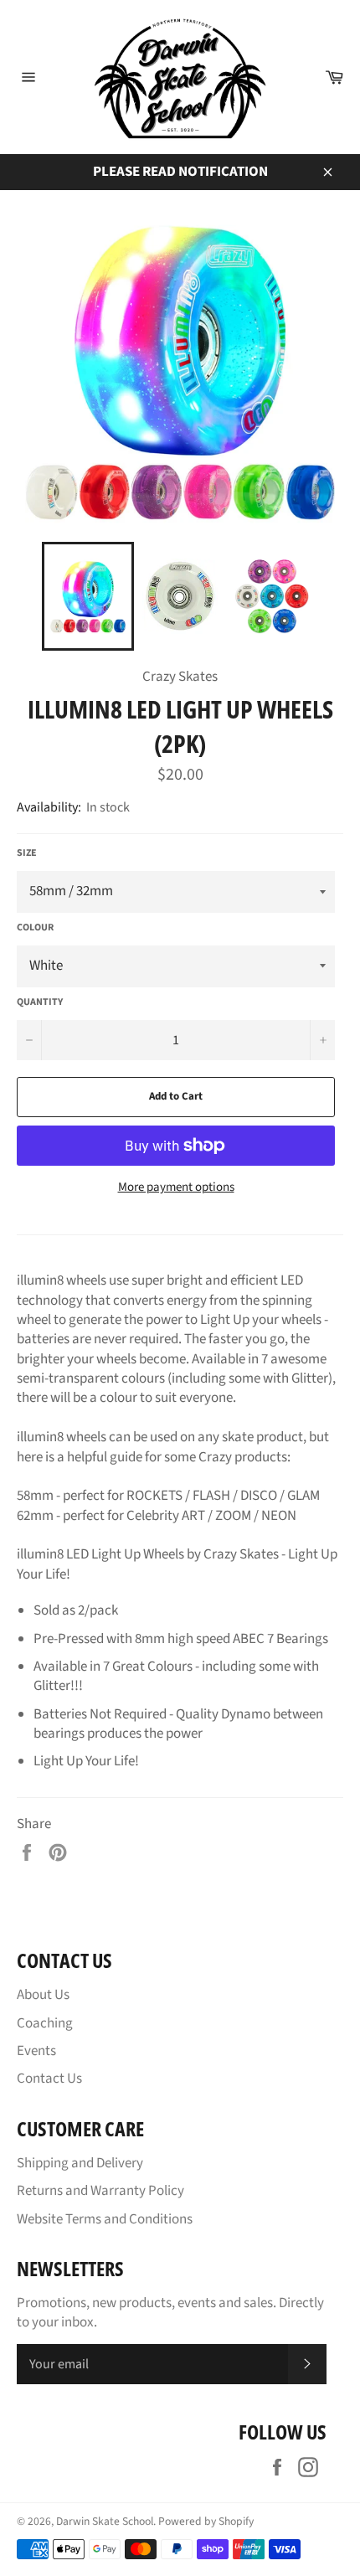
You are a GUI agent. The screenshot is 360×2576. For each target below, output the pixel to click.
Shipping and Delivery (80, 2163)
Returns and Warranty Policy (100, 2191)
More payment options (176, 1188)
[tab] (180, 1512)
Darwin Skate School (105, 2521)
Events (36, 2051)
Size (27, 853)
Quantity (40, 1002)
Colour (35, 928)
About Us (43, 1995)
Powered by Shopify (206, 2521)
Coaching (45, 2023)
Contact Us (49, 2079)
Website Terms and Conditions (105, 2219)
